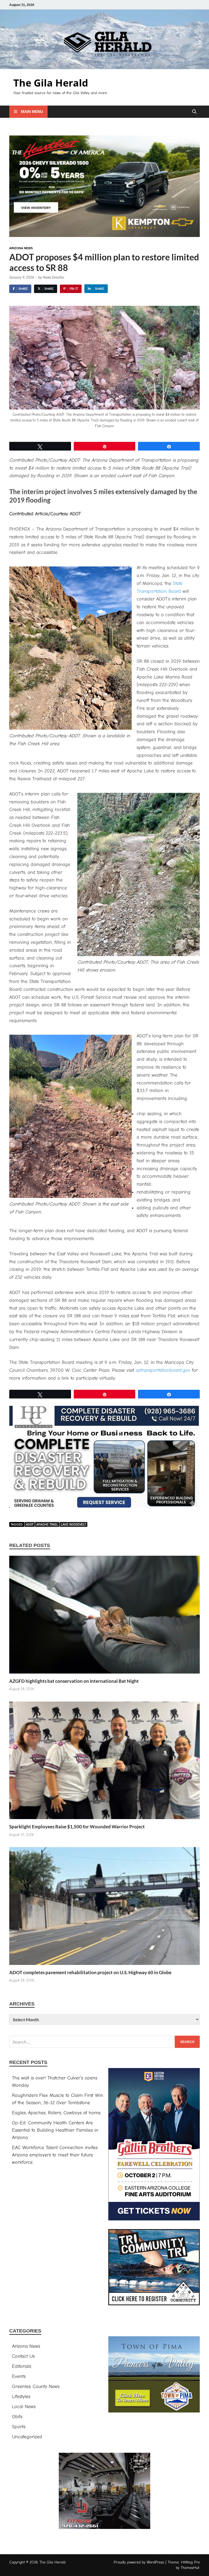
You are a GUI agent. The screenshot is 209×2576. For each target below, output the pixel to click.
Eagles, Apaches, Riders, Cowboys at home (56, 2113)
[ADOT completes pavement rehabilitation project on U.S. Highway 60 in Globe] (104, 1908)
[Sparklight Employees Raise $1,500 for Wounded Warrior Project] (104, 1762)
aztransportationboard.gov (163, 1370)
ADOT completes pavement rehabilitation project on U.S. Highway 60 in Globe (90, 1972)
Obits (17, 2417)
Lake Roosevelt (73, 1524)
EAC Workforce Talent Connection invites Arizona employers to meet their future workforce (55, 2155)
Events (19, 2376)
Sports (19, 2427)
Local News (24, 2407)
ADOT (30, 1524)
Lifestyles (21, 2397)
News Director (54, 277)
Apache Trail (47, 1524)
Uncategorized (27, 2437)
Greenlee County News (36, 2387)
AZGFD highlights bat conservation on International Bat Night (74, 1681)
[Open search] (194, 112)
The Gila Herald (51, 83)
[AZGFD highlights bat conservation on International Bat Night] (104, 1617)
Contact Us (23, 2356)
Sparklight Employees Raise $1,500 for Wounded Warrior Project (77, 1827)
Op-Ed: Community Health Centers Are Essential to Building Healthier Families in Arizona (55, 2130)
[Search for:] (104, 2042)
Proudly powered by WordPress (139, 2562)
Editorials (21, 2366)
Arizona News (21, 248)
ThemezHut (190, 2568)
